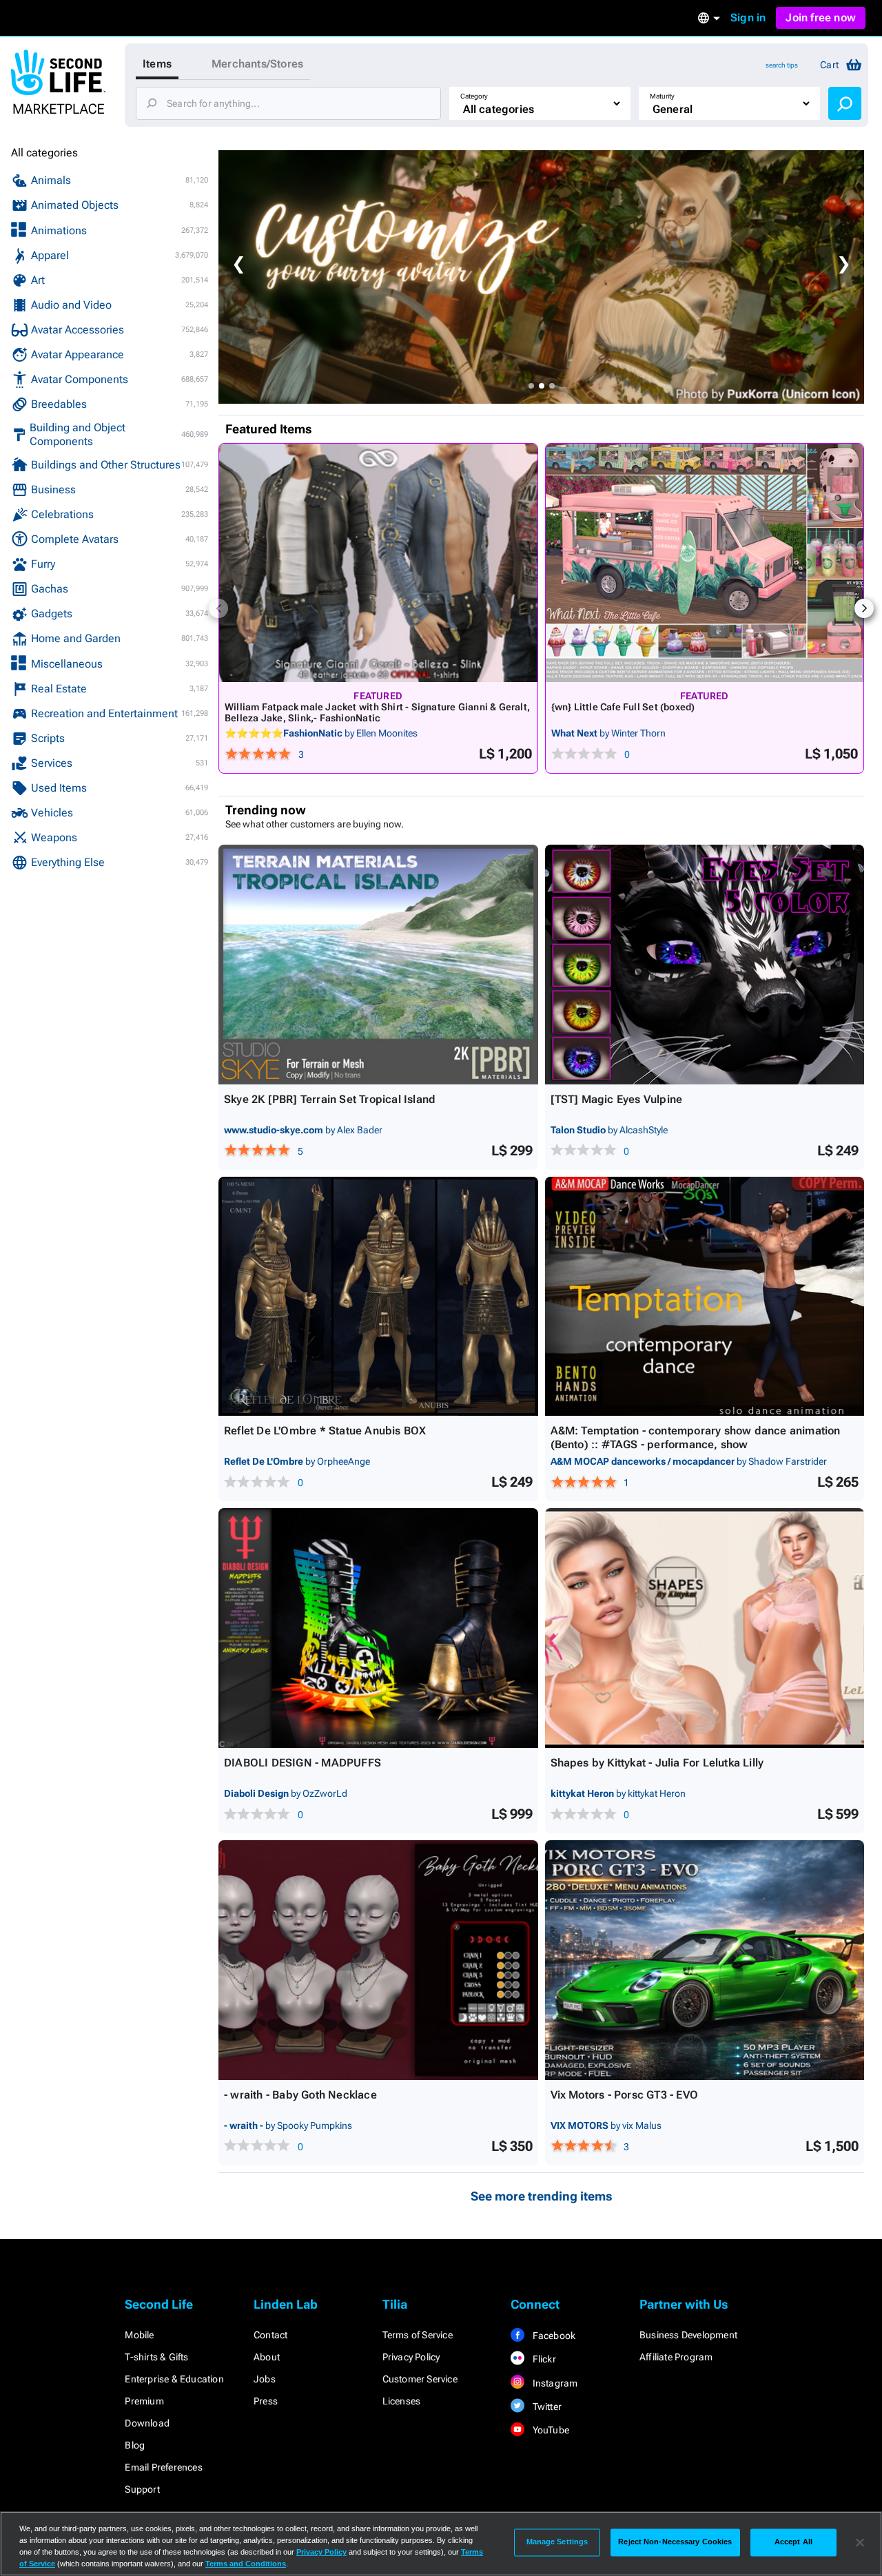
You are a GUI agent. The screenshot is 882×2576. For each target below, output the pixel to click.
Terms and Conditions (246, 2564)
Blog (135, 2445)
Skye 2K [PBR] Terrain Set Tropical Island (330, 1099)
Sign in (748, 18)
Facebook (553, 2336)
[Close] (860, 2542)
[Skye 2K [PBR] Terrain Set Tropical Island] (378, 965)
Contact (270, 2335)
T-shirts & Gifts (156, 2357)
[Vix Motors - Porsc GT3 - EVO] (705, 1960)
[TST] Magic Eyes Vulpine (617, 1099)
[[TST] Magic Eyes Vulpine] (705, 965)
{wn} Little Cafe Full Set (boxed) (623, 707)
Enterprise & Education (174, 2379)
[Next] (864, 608)
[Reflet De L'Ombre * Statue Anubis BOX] (378, 1297)
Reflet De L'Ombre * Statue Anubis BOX (325, 1431)
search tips (782, 65)
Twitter (546, 2407)
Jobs (265, 2379)
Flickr (543, 2359)
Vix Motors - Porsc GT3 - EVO (625, 2095)
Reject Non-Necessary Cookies (675, 2542)
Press (266, 2401)
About (267, 2357)
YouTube (550, 2430)
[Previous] (218, 608)
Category (474, 96)
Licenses (402, 2401)
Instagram (554, 2383)
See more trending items (542, 2196)
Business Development (688, 2335)
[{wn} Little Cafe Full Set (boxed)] (705, 563)
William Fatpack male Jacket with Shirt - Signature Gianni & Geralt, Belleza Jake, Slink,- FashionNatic (377, 712)
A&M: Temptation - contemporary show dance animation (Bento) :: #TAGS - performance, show (696, 1438)
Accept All (793, 2542)
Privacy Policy (411, 2357)
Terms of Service (418, 2335)
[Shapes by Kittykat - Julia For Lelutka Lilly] (705, 1628)
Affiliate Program (676, 2357)
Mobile (139, 2335)
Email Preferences (163, 2467)
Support (142, 2489)
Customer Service (420, 2379)
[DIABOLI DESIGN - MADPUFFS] (378, 1628)
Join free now (821, 18)
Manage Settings (557, 2542)
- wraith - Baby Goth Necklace (300, 2095)
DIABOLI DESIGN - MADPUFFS (302, 1763)
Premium (144, 2401)
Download (147, 2423)
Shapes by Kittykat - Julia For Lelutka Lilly (657, 1763)
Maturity (662, 96)
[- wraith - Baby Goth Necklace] (378, 1960)
